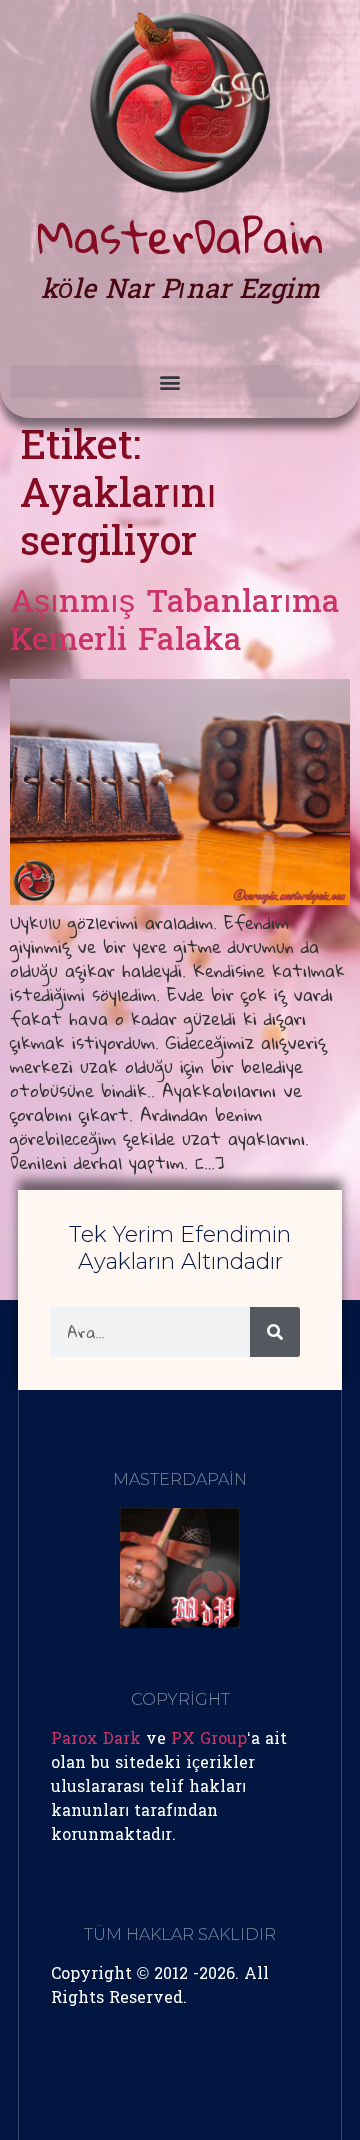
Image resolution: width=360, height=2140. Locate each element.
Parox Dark (96, 1740)
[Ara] (275, 1332)
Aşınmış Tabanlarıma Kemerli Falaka (175, 623)
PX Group (209, 1740)
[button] (170, 381)
